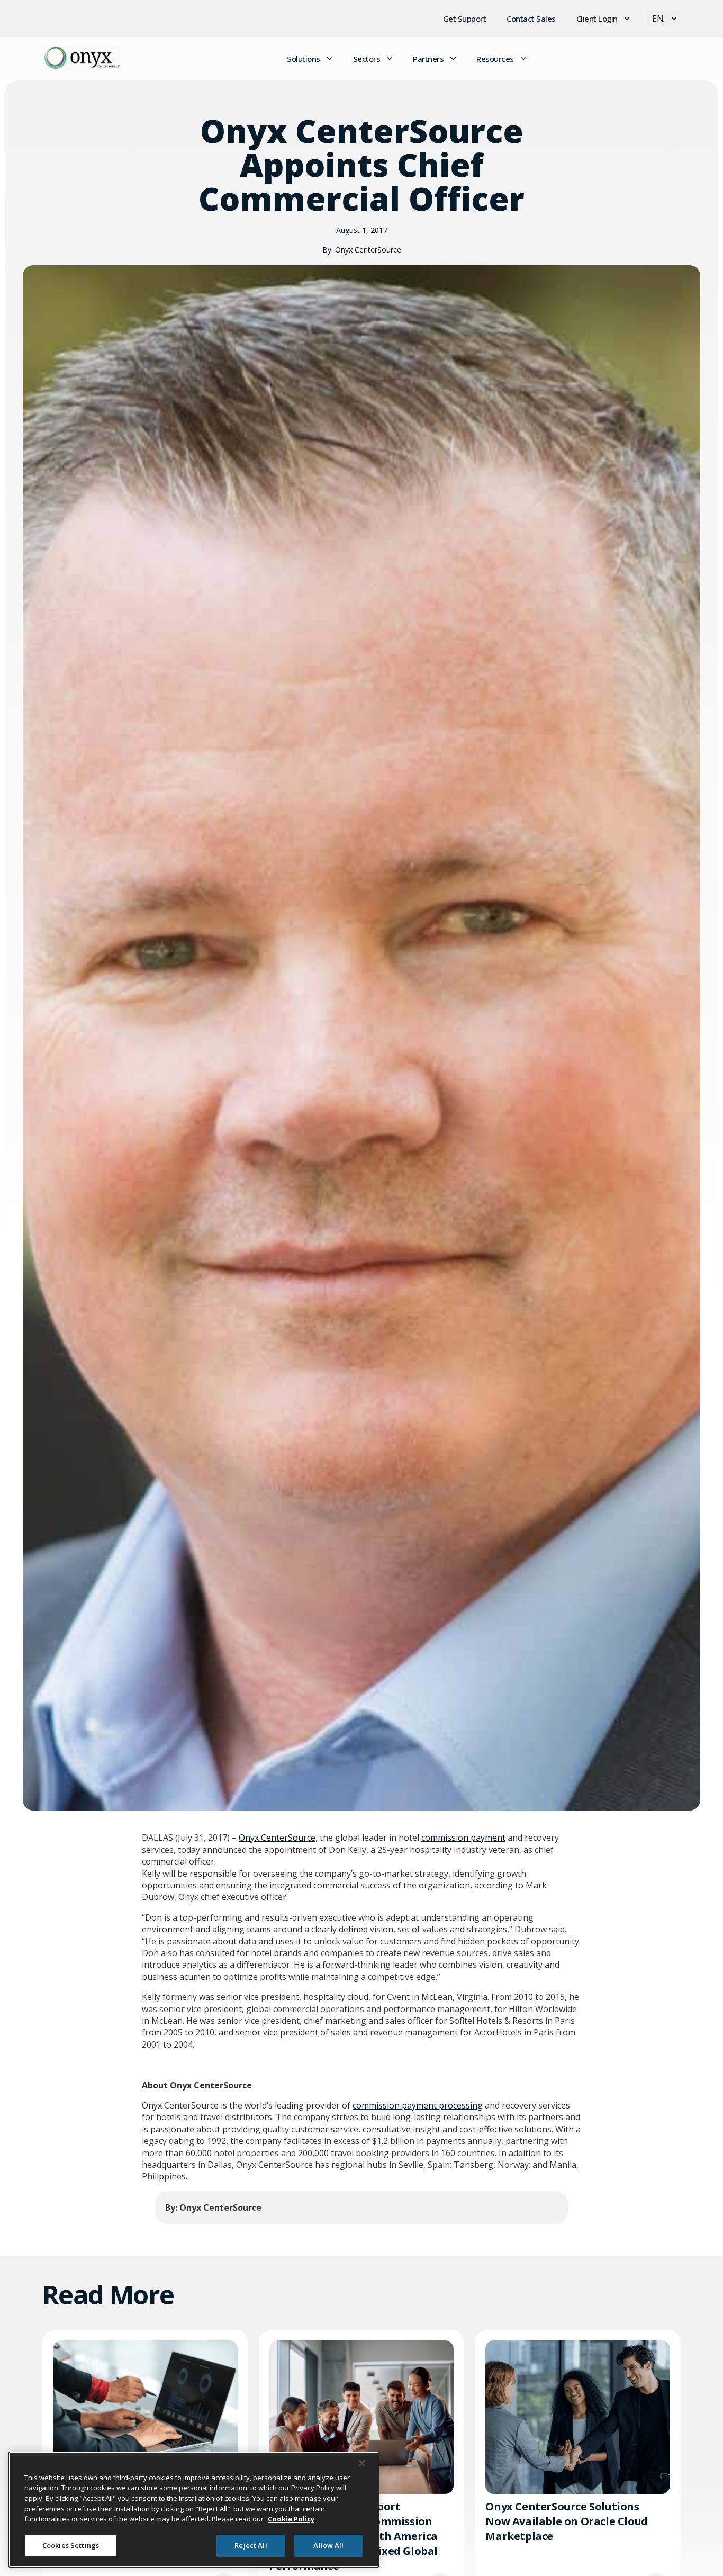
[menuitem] (664, 18)
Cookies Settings (71, 2545)
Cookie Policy (291, 2519)
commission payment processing (418, 2105)
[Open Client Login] (627, 19)
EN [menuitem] (658, 19)
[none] (664, 18)
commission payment (463, 1838)
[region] (194, 2510)
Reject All (251, 2545)
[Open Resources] (523, 59)
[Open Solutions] (330, 59)
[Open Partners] (453, 59)
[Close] (362, 2463)
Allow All (328, 2545)
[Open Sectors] (390, 59)
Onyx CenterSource (277, 1838)
